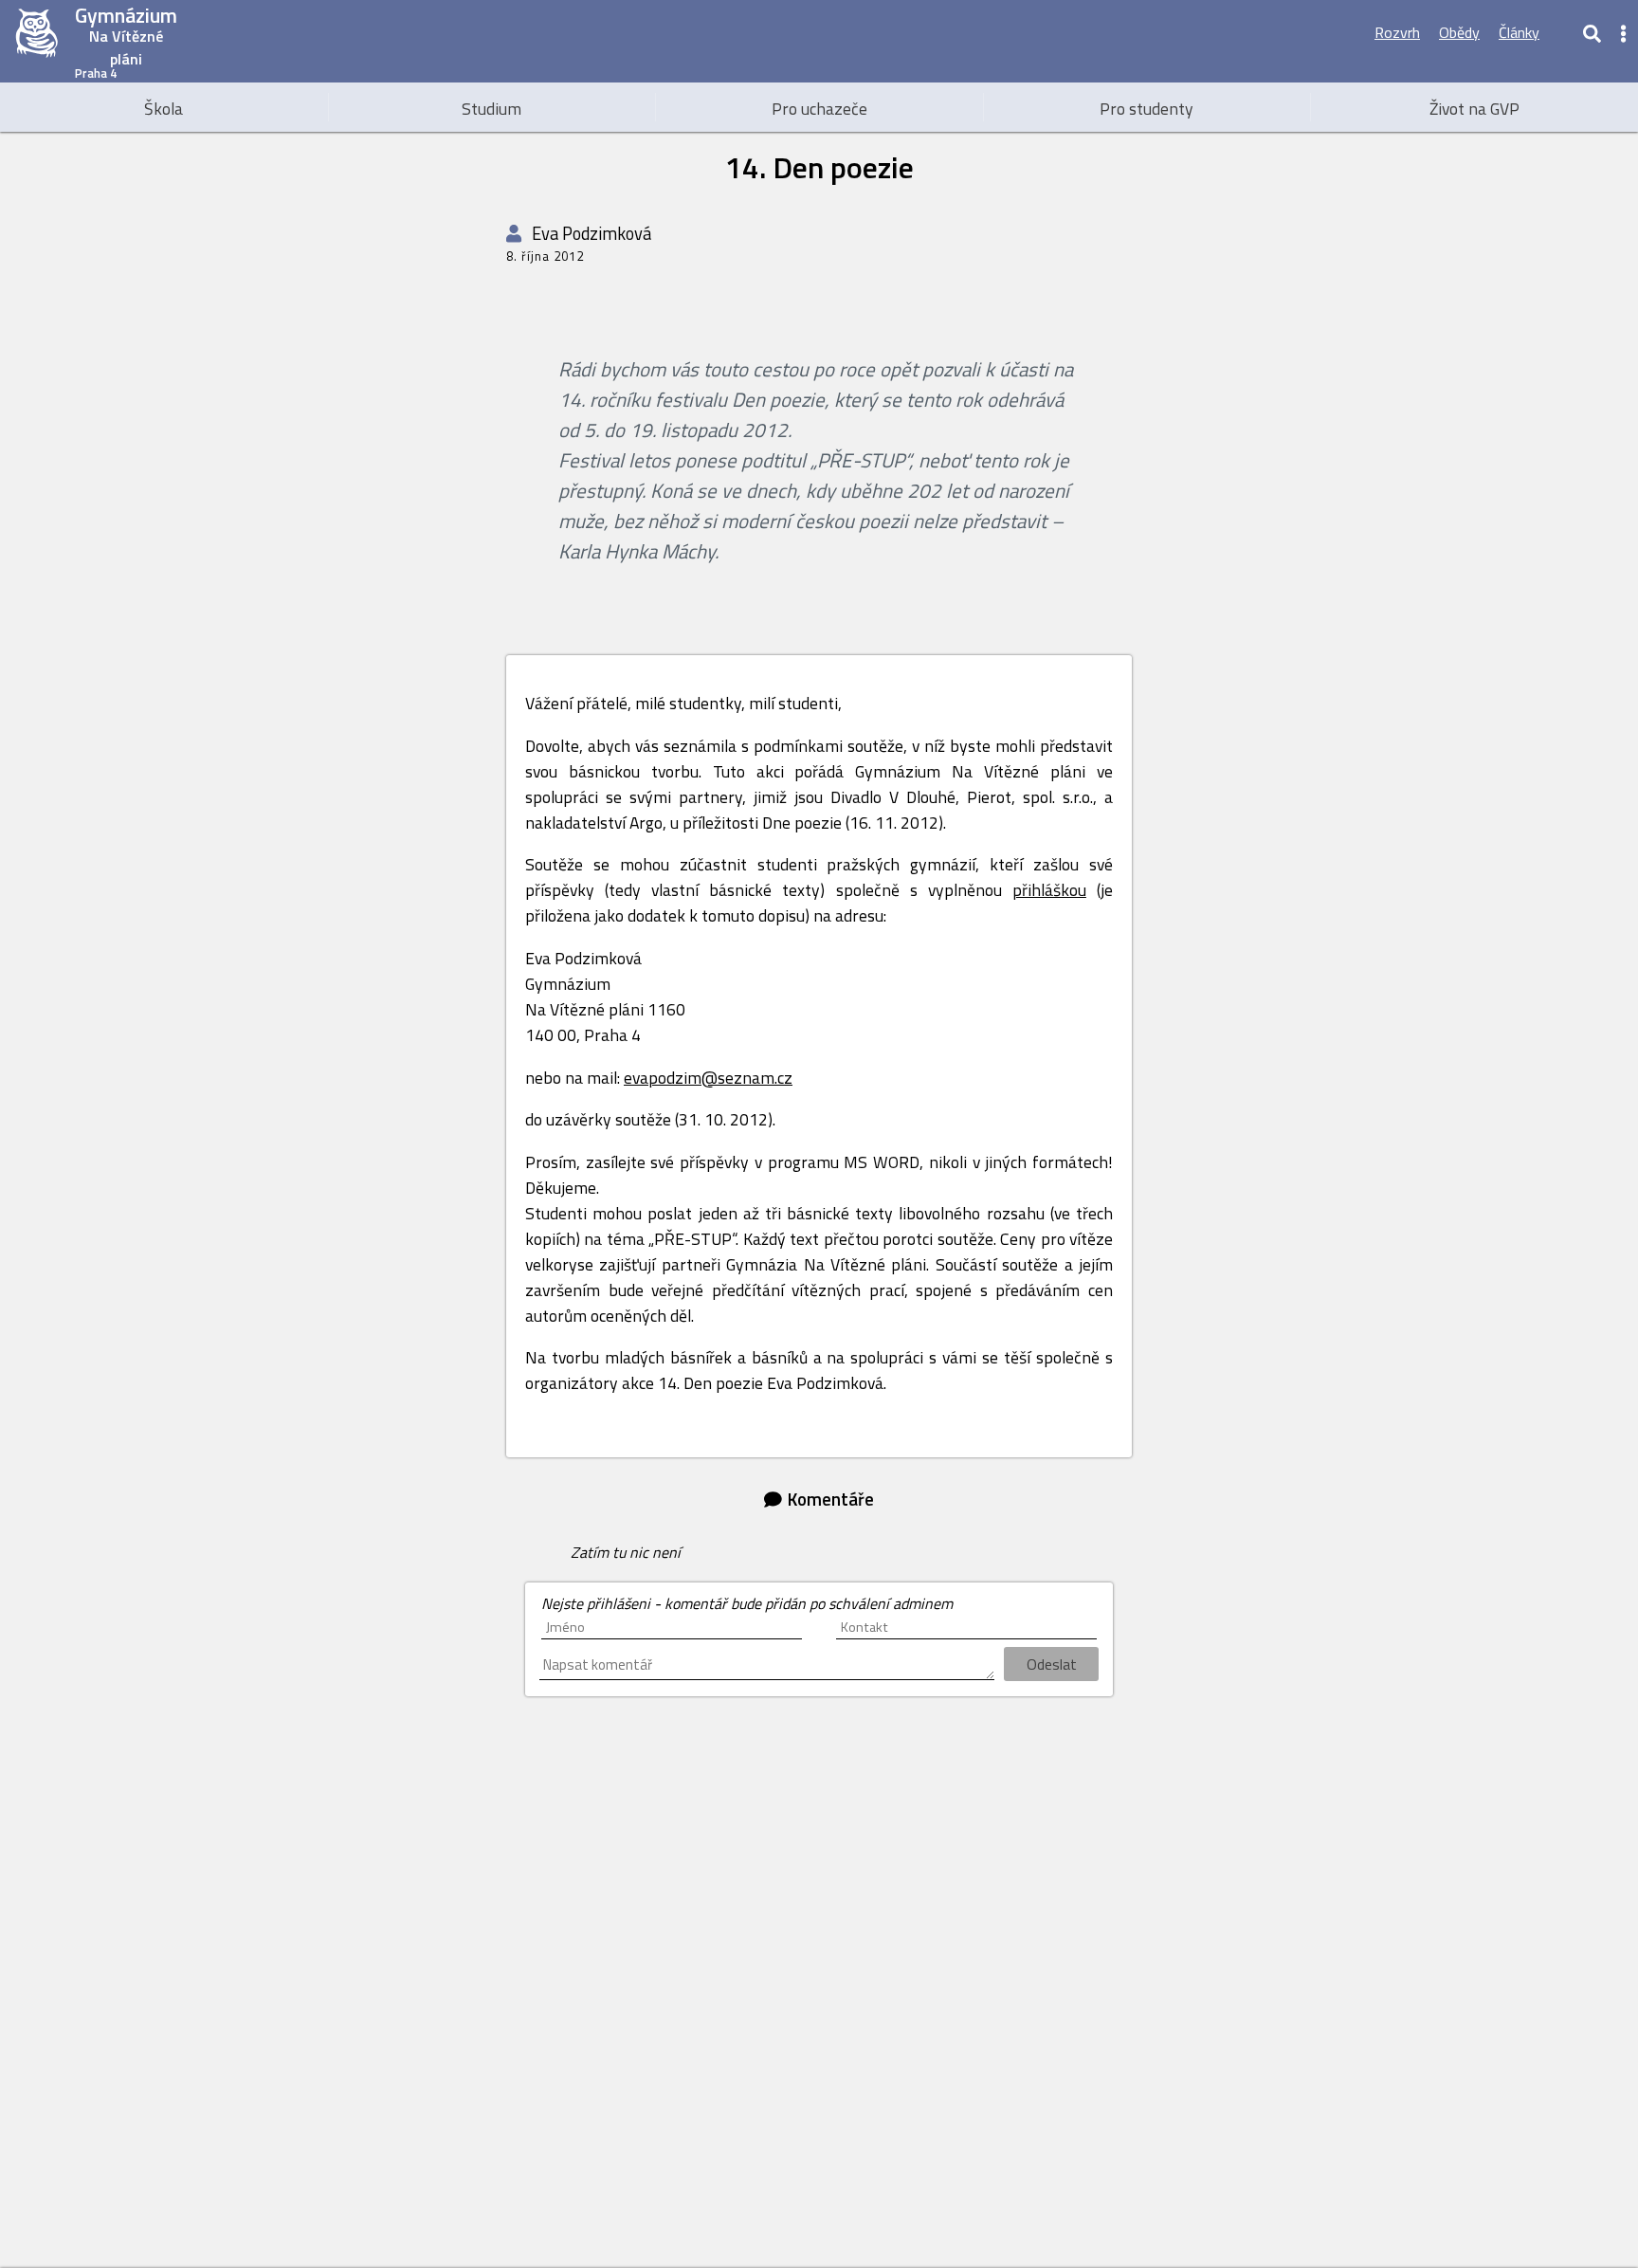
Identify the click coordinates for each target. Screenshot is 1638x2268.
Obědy (1459, 32)
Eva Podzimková (590, 233)
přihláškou (1049, 890)
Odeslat (1052, 1664)
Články (1519, 32)
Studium (491, 109)
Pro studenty (1147, 109)
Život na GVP (1474, 109)
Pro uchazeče (819, 109)
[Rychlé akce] (1624, 32)
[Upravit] (1560, 32)
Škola (164, 109)
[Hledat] (1592, 32)
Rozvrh (1397, 32)
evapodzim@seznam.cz (708, 1078)
